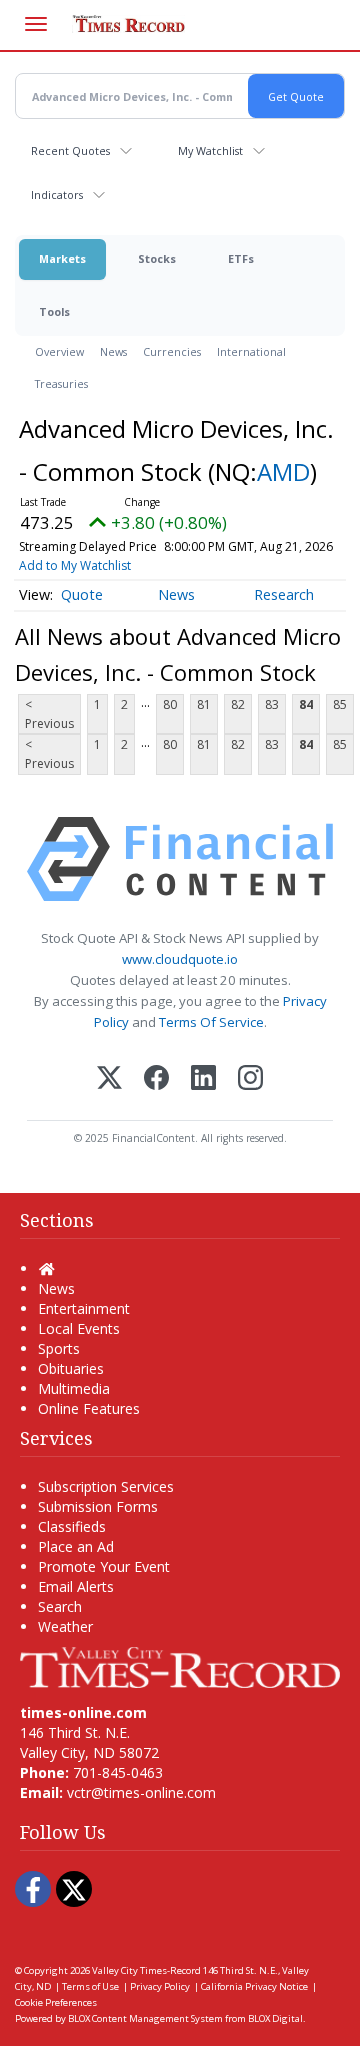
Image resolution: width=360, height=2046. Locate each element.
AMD (283, 471)
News (113, 351)
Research (284, 594)
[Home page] (180, 1665)
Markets (62, 258)
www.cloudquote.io (180, 959)
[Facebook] (156, 1079)
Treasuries (61, 383)
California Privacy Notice (254, 1986)
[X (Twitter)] (109, 1079)
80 (170, 704)
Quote (82, 594)
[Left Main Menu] (36, 24)
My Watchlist (210, 150)
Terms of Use (90, 1986)
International (251, 351)
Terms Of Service (211, 1022)
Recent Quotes (70, 150)
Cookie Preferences (56, 2002)
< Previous (49, 714)
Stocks (157, 258)
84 (306, 704)
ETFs (241, 258)
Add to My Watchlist (75, 565)
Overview (59, 351)
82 (238, 704)
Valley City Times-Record (146, 1970)
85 (340, 704)
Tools (54, 311)
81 (204, 704)
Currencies (172, 351)
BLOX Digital (275, 2018)
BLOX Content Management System (145, 2018)
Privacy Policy (160, 1986)
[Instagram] (250, 1079)
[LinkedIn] (203, 1079)
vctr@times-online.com (141, 1792)
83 (272, 704)
